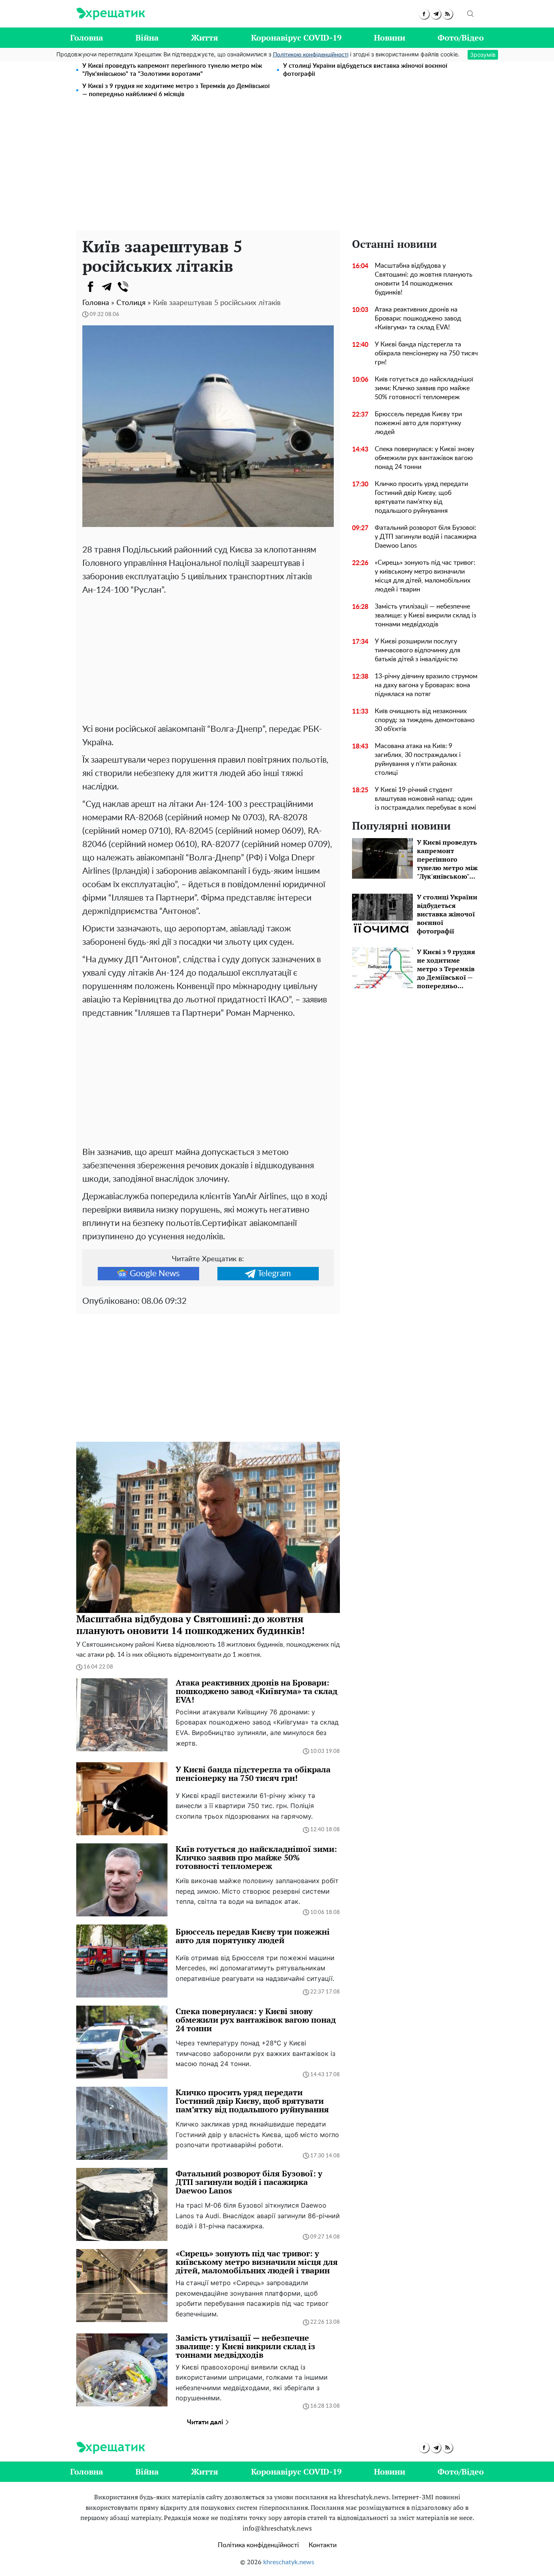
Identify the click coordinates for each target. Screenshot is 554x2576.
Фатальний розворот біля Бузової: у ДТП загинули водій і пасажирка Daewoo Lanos (426, 537)
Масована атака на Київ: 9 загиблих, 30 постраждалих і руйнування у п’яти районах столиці (418, 759)
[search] (470, 14)
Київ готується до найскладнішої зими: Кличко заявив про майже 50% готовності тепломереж (424, 388)
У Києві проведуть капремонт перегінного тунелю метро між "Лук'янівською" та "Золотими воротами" (172, 70)
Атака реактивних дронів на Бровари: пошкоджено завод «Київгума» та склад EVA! (418, 318)
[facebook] (424, 14)
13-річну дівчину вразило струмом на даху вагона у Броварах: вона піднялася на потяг (426, 685)
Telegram (274, 1274)
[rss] (448, 14)
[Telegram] (107, 287)
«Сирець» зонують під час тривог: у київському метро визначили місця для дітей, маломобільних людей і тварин (425, 576)
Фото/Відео (461, 38)
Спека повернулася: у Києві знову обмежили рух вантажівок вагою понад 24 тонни (424, 458)
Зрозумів (483, 55)
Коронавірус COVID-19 (296, 38)
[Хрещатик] (111, 14)
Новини (390, 38)
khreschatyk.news (289, 2562)
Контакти (323, 2545)
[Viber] (123, 287)
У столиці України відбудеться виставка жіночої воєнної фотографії (365, 70)
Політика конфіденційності (258, 2545)
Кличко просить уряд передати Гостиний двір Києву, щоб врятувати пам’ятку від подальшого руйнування (421, 497)
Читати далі (206, 2422)
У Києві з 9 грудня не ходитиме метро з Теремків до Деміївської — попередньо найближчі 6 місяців (176, 90)
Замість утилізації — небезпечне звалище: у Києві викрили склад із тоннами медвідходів (425, 615)
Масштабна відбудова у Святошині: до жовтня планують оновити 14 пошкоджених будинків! (424, 279)
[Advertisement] (277, 170)
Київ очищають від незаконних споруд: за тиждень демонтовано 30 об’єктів (425, 720)
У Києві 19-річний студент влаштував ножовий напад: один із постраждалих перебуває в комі (425, 799)
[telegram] (436, 14)
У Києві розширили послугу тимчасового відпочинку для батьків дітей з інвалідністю (418, 650)
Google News (155, 1274)
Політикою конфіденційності (311, 55)
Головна (87, 38)
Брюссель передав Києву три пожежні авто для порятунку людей (418, 423)
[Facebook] (90, 287)
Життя (205, 38)
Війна (147, 38)
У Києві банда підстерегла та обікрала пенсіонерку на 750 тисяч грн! (426, 353)
